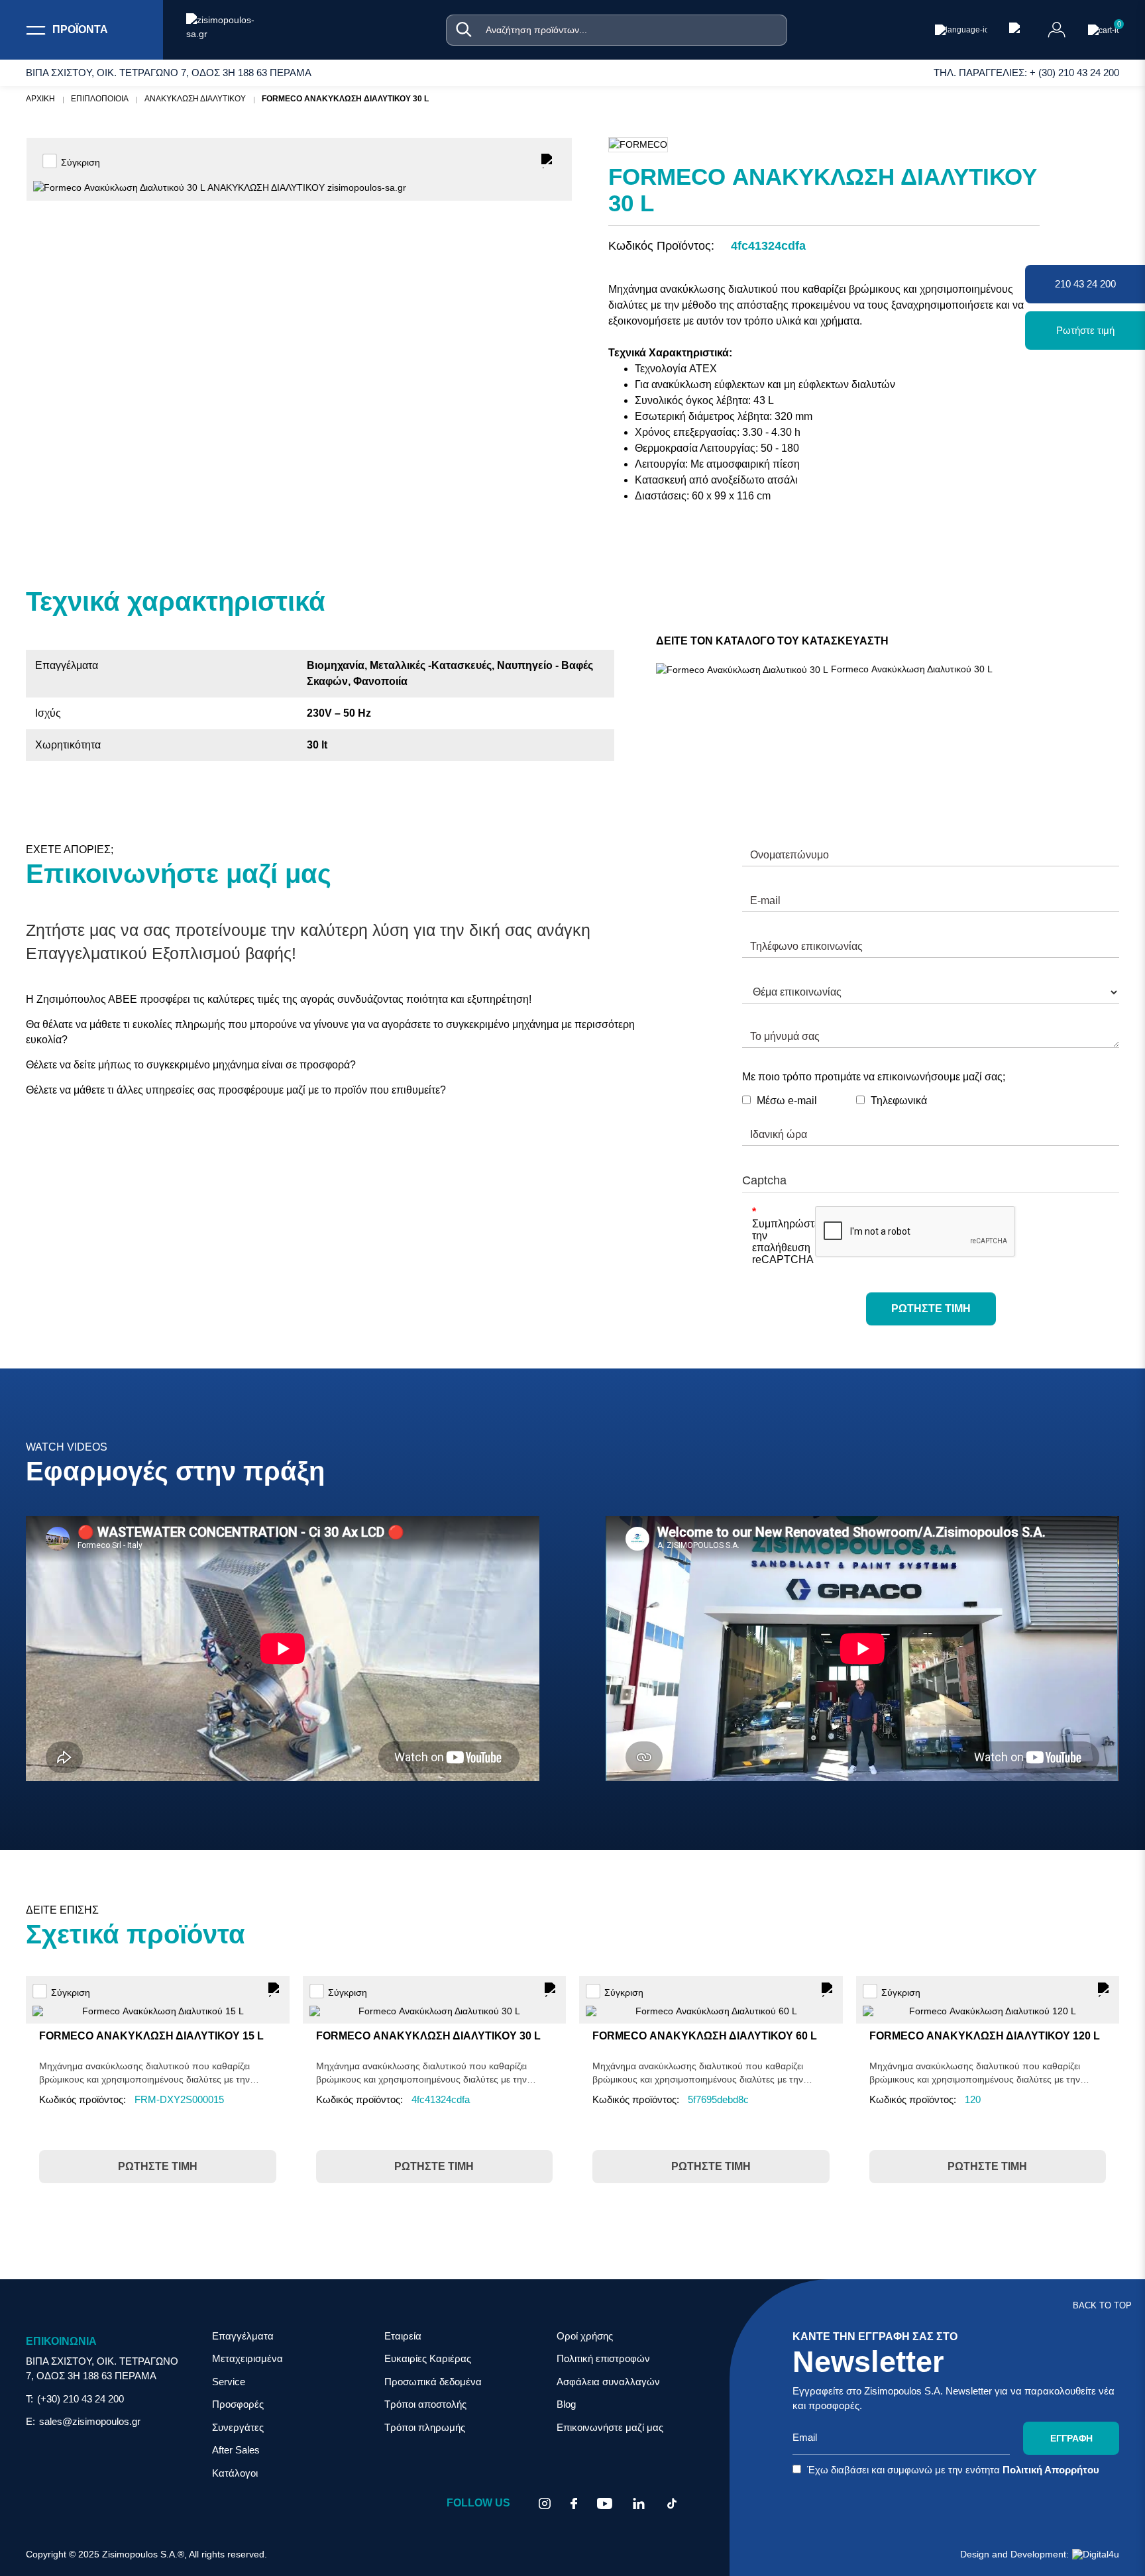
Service (229, 2382)
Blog (566, 2404)
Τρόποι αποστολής (425, 2404)
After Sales (236, 2450)
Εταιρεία (403, 2336)
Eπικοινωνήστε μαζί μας (610, 2427)
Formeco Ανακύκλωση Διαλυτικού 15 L (151, 2036)
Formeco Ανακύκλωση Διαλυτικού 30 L (345, 99)
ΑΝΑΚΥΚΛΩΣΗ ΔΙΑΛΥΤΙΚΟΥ (195, 99)
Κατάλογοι (235, 2473)
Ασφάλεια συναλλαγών (608, 2382)
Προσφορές (238, 2404)
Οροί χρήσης (585, 2336)
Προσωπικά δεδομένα (433, 2382)
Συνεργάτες (238, 2427)
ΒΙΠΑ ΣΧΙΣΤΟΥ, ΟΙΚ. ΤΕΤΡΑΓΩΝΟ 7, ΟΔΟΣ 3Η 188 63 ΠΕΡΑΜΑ (102, 2369)
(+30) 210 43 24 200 (81, 2399)
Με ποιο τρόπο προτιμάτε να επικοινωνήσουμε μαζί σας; (874, 1077)
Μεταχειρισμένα (247, 2358)
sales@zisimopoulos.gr (90, 2421)
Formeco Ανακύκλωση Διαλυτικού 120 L (985, 2036)
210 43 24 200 (1085, 284)
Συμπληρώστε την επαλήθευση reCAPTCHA (779, 1242)
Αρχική (40, 99)
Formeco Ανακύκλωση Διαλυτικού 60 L (705, 2036)
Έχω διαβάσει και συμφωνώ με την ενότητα (952, 2470)
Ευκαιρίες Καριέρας (428, 2358)
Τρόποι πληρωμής (425, 2427)
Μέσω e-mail (787, 1101)
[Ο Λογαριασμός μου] (1057, 30)
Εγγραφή (1071, 2438)
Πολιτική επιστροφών (603, 2358)
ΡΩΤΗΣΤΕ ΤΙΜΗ (931, 1309)
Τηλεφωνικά (899, 1101)
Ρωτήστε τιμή (1085, 330)
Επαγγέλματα (243, 2336)
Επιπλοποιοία (100, 99)
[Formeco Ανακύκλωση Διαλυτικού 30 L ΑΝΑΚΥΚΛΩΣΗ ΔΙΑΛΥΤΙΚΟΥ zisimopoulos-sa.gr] (299, 169)
